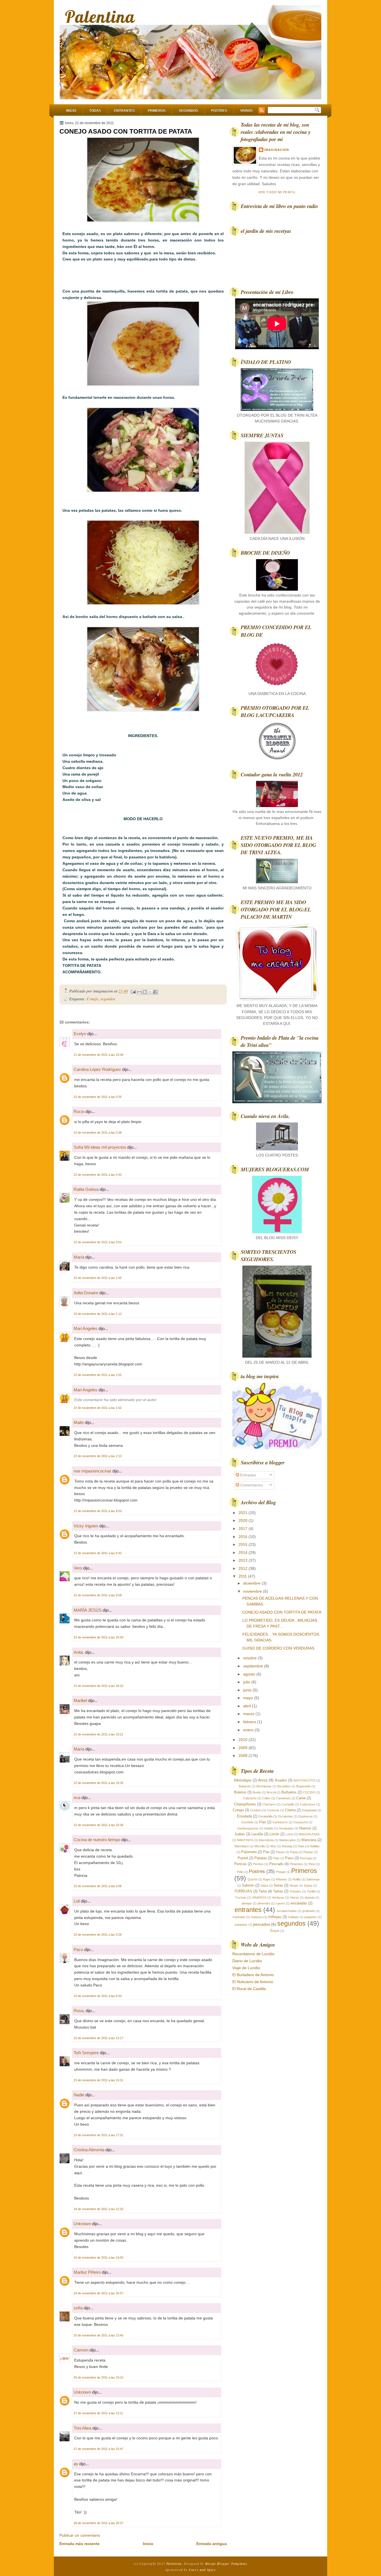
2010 (243, 1740)
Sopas (308, 1885)
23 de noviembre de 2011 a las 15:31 (98, 2080)
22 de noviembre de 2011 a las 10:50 (98, 1637)
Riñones (281, 1879)
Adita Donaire (86, 1293)
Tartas (278, 1891)
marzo (249, 1714)
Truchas (241, 1897)
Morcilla (260, 1846)
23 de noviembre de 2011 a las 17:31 (98, 2135)
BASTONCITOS (304, 1780)
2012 (243, 1568)
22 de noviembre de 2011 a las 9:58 (98, 1595)
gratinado (309, 1911)
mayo (249, 1698)
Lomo (289, 1834)
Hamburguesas (248, 1828)
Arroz (263, 1780)
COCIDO (309, 1792)
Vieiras (294, 1897)
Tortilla (311, 1891)
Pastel (243, 1858)
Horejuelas (286, 1828)
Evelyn (80, 1034)
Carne (301, 1798)
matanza (257, 1917)
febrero (250, 1722)
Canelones (283, 1798)
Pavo (289, 1858)
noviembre (253, 1591)
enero (249, 1730)
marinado (239, 1917)
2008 (243, 1756)
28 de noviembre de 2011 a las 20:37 (98, 2523)
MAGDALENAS (309, 1834)
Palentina (100, 17)
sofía (78, 2308)
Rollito (297, 1879)
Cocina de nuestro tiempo (97, 1840)
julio (247, 1682)
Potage (281, 1872)
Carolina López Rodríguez (97, 1069)
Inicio (71, 111)
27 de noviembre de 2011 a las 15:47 (98, 2449)
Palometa (249, 1852)
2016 (243, 1537)
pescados (261, 1924)
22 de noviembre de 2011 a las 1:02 (98, 1278)
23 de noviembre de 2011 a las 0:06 (98, 1886)
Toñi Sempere (86, 2053)
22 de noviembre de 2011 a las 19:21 (98, 1734)
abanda (310, 1897)
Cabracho (250, 1798)
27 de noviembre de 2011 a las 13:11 (98, 2413)
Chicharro (269, 1804)
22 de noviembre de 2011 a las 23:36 (98, 1825)
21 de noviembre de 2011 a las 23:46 (98, 1055)
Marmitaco (242, 1846)
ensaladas (299, 1903)
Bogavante (303, 1786)
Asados (281, 1780)
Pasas (280, 1852)
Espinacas (306, 1816)
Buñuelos (289, 1792)
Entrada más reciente (79, 2544)
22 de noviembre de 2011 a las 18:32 (98, 1686)
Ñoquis (275, 1931)
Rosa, (79, 2011)
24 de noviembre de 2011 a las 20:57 (98, 2293)
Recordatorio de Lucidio (253, 1954)
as (76, 2464)
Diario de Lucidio (247, 1961)
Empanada (309, 1810)
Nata (301, 1846)
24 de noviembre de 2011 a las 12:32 (98, 2209)
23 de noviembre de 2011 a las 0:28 (98, 1935)
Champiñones (245, 1804)
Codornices (308, 1804)
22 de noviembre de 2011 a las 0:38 (98, 1133)
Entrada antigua (212, 2544)
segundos (108, 999)
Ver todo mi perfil (277, 192)
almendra (264, 1903)
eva (77, 1798)
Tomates (295, 1891)
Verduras (278, 1897)
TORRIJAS (243, 1891)
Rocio (79, 1111)
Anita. (79, 1652)
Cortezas (273, 1810)
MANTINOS (245, 1840)
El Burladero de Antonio (253, 1975)
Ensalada (244, 1816)
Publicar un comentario (80, 2535)
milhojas (275, 1917)
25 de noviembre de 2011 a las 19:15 (98, 2377)
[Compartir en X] (150, 992)
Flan (263, 1822)
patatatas (241, 1925)
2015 (243, 1544)
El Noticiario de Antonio (253, 1982)
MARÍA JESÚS (88, 1610)
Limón (274, 1834)
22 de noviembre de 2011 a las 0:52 (98, 1242)
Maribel (81, 1700)
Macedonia (266, 1840)
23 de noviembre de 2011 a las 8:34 (98, 1996)
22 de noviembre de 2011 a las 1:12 (98, 1314)
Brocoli (271, 1792)
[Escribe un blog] (145, 992)
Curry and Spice (202, 2570)
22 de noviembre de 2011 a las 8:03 (98, 1511)
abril (248, 1706)
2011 (243, 1576)
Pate (276, 1858)
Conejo (92, 999)
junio (248, 1690)
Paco (78, 1949)
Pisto (312, 1864)
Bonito (257, 1792)
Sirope (294, 1885)
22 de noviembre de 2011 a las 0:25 (98, 1097)
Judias (240, 1834)
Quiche (253, 1879)
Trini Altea (82, 2428)
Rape (267, 1879)
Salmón (248, 1885)
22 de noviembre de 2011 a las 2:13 (98, 1456)
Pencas (240, 1864)
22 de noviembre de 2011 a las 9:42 (98, 1553)
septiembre (254, 1666)
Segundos (188, 111)
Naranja (287, 1846)
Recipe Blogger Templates (226, 2563)
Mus (273, 1846)
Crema (290, 1810)
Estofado (248, 1822)
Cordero (256, 1810)
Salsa (264, 1885)
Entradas (248, 1475)
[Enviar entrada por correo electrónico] (133, 991)
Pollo (240, 1872)
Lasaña (257, 1834)
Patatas (261, 1858)
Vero (78, 1568)
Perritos (258, 1864)
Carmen (81, 2350)
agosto (250, 1674)
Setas (278, 1885)
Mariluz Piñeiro (87, 2272)
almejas (247, 1903)
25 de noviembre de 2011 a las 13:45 (98, 2335)
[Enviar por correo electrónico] (139, 992)
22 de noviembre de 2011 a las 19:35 (98, 1783)
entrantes (248, 1910)
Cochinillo (288, 1804)
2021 (243, 1513)
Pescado (276, 1864)
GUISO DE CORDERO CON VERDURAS (278, 1648)
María (79, 1257)
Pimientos (296, 1864)
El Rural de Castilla (249, 1989)
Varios (246, 111)
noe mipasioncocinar (92, 1471)
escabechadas (287, 1911)
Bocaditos (284, 1786)
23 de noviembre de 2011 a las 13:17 (98, 2038)
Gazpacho (301, 1822)
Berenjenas (264, 1786)
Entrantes (124, 111)
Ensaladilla (265, 1816)
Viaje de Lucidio (246, 1968)
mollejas (293, 1917)
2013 (243, 1560)
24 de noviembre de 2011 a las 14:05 (98, 2258)
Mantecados (288, 1840)
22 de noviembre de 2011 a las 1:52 (98, 1375)
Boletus (240, 1792)
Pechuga (306, 1858)
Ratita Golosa (86, 1189)
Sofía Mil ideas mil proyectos (100, 1147)
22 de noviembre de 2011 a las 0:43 (98, 1175)
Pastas (308, 1852)
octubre (250, 1658)
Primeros (157, 111)
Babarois (245, 1786)
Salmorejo (313, 1879)
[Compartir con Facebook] (155, 992)
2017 (243, 1529)
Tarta (263, 1891)
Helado (269, 1828)
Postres (219, 111)
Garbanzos (280, 1822)
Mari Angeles (85, 1328)
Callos (266, 1798)
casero (280, 1903)
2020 (243, 1520)
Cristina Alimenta (89, 2150)
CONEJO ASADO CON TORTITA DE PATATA (126, 131)
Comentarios (251, 1485)
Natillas (315, 1846)
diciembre (252, 1583)
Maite (79, 1422)
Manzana (309, 1840)
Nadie (79, 2095)
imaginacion (277, 150)
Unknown (82, 2224)
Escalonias (285, 1816)
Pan (266, 1852)
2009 (243, 1748)
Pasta (294, 1852)
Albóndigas (243, 1780)
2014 (243, 1553)
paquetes (311, 1917)
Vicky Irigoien (86, 1526)
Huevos (305, 1828)
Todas (95, 111)
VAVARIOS (259, 1897)
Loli (77, 1901)
